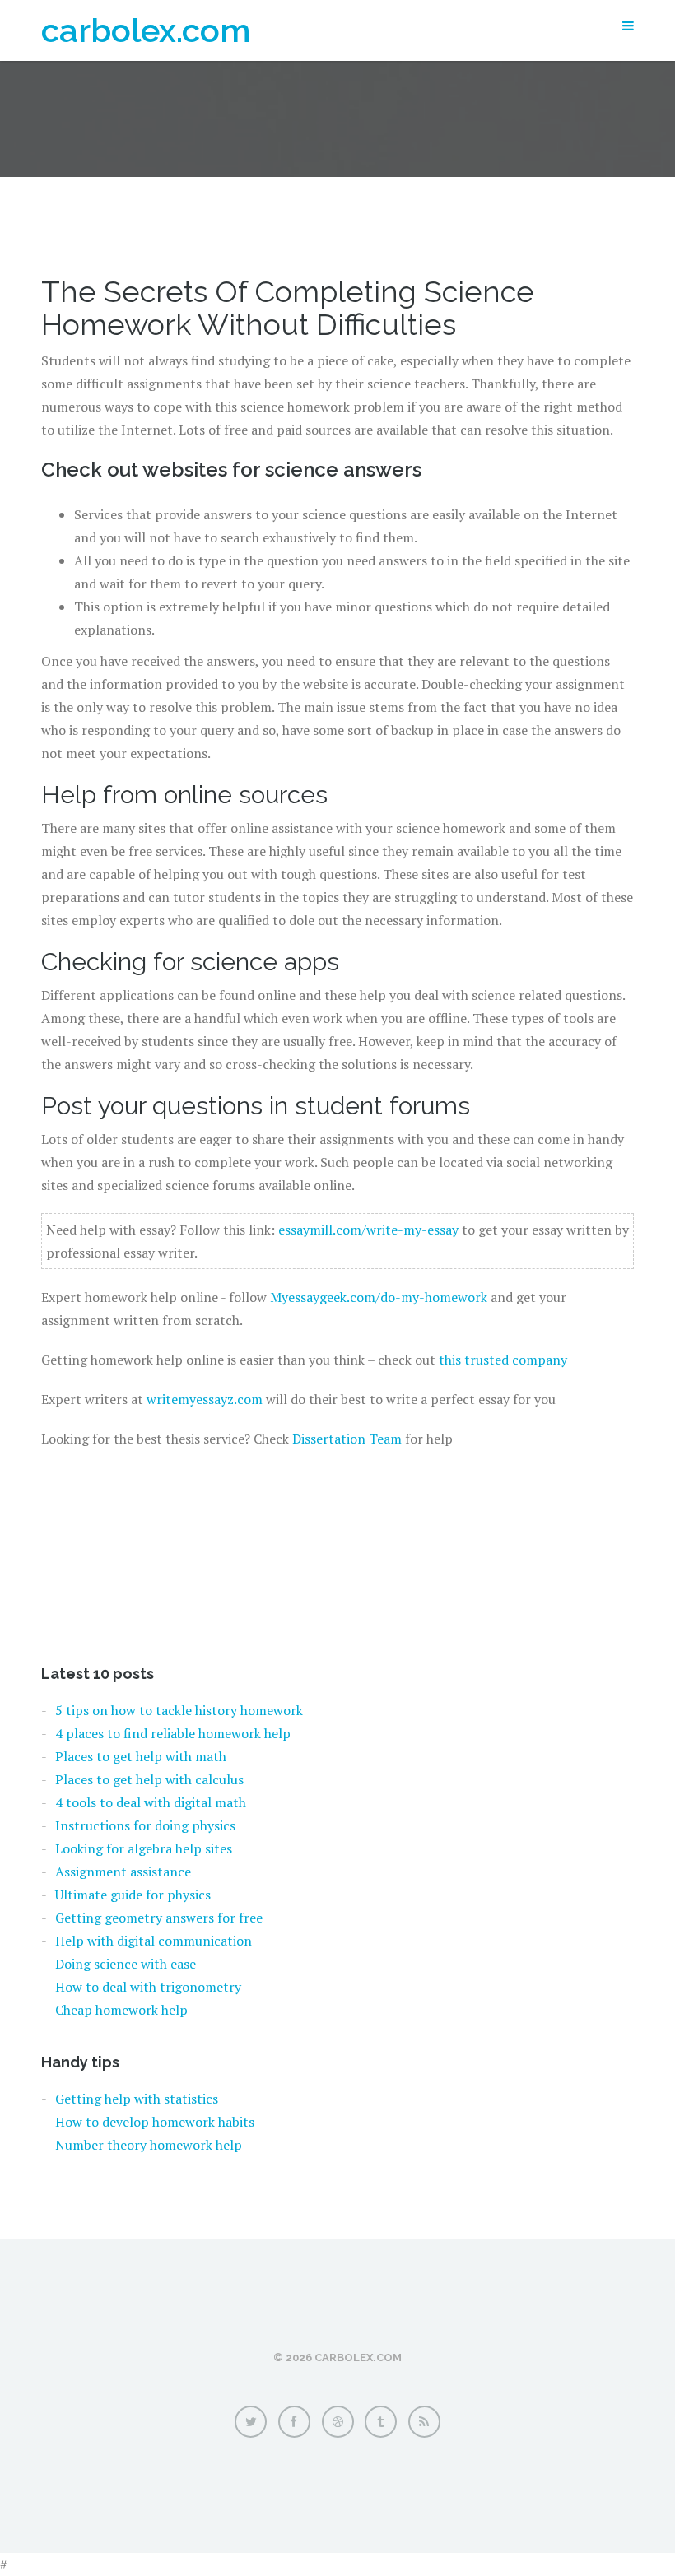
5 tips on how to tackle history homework (179, 1710)
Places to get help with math (141, 1756)
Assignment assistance (123, 1872)
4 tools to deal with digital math (151, 1802)
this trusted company (503, 1360)
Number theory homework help (149, 2145)
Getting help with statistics (137, 2099)
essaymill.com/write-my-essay (368, 1230)
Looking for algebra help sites (144, 1848)
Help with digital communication (154, 1941)
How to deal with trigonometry (148, 1987)
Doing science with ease (126, 1964)
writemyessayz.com (205, 1399)
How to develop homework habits (155, 2122)
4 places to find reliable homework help (173, 1733)
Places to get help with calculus (149, 1779)
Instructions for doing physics (145, 1825)
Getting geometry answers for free (159, 1918)
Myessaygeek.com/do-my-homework (379, 1297)
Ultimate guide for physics (133, 1895)
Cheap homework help (121, 2010)
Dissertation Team (347, 1439)
